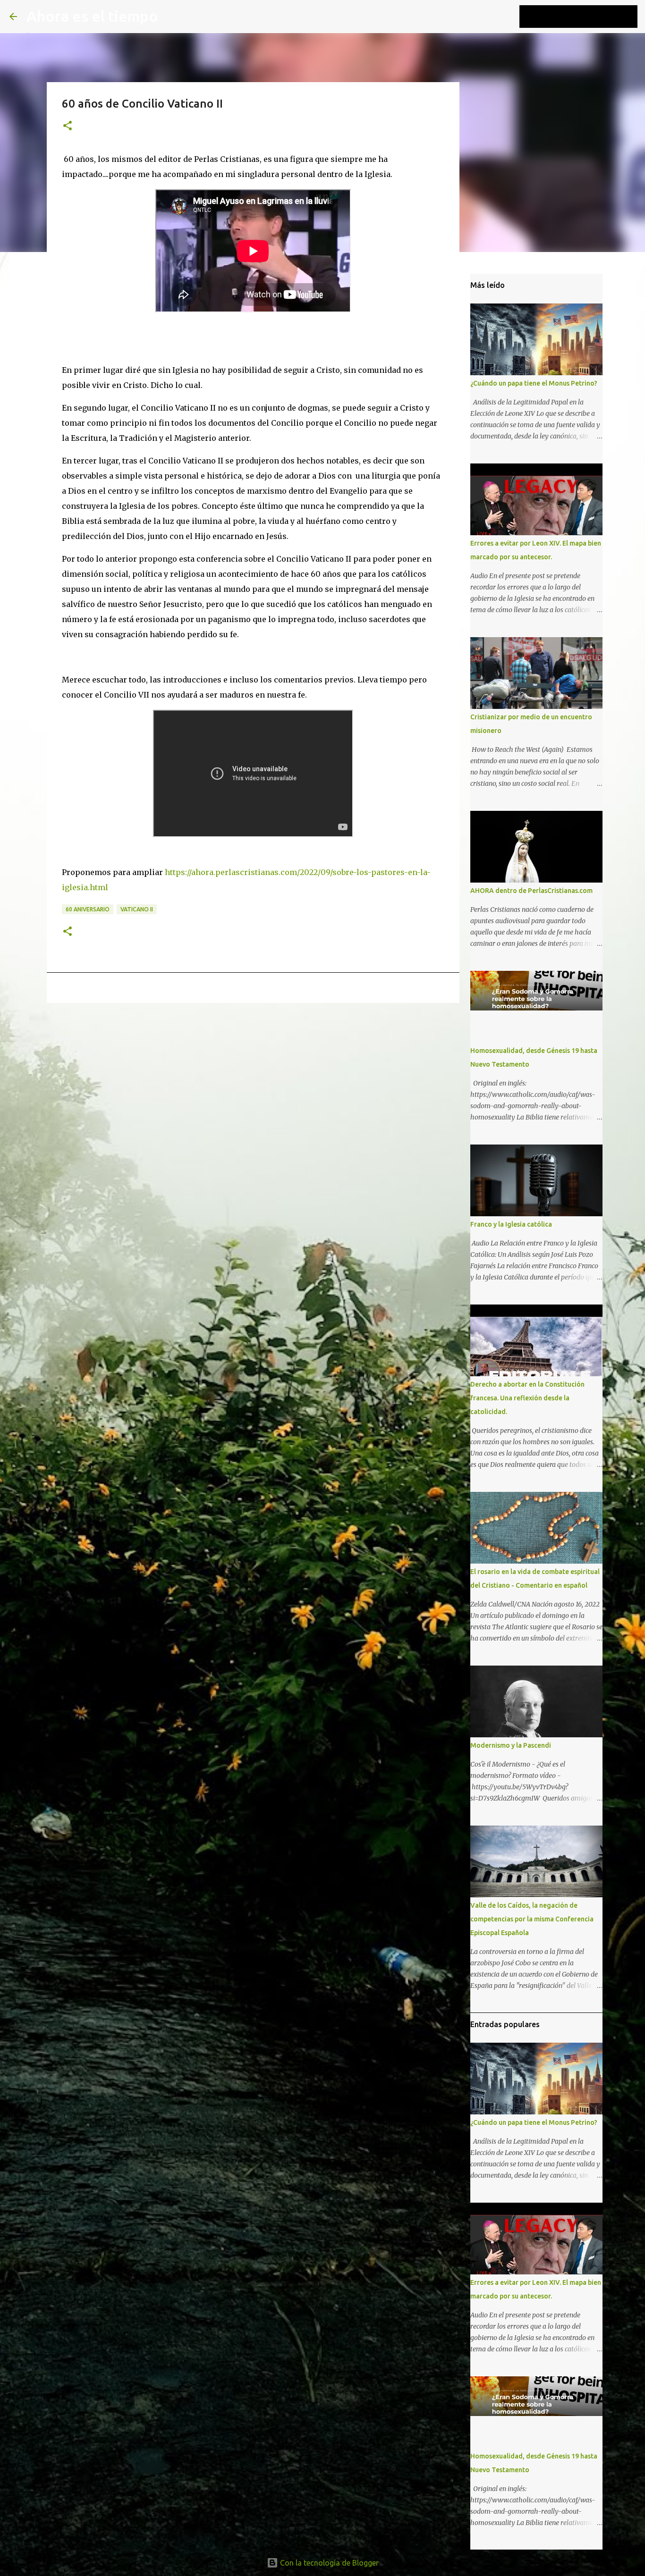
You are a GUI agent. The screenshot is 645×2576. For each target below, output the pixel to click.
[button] (68, 126)
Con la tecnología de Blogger (328, 2563)
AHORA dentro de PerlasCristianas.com (531, 891)
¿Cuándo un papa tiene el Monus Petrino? (534, 383)
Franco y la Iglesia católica (511, 1224)
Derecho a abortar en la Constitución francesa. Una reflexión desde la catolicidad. (527, 1398)
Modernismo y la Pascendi (511, 1745)
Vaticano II (137, 909)
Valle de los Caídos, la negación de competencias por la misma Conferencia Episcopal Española (532, 1919)
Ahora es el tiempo (92, 16)
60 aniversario (88, 909)
